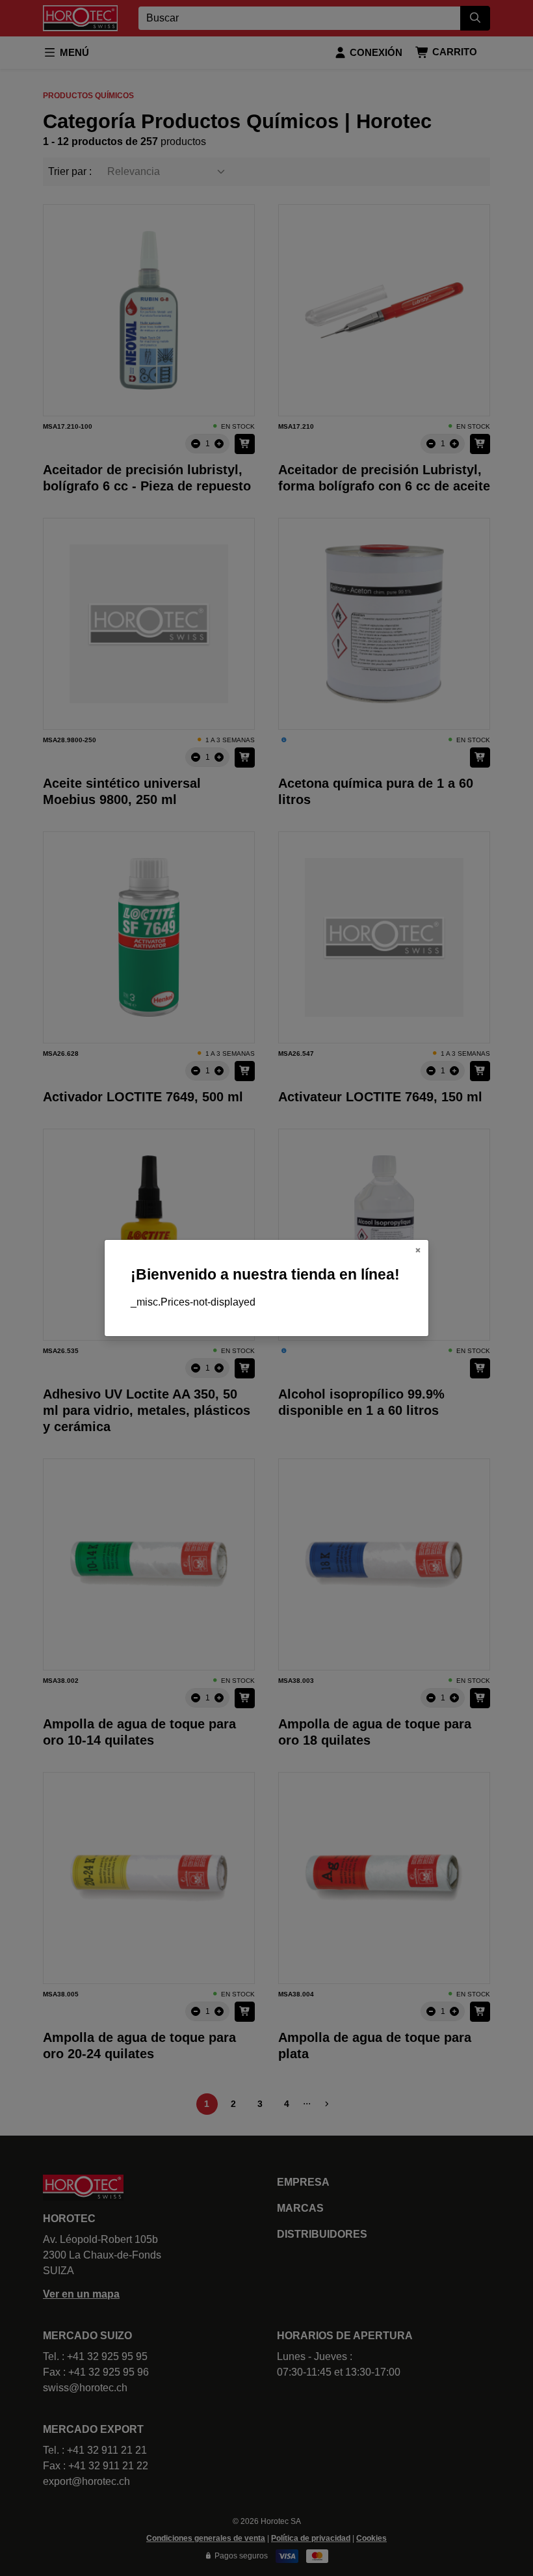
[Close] (418, 1250)
